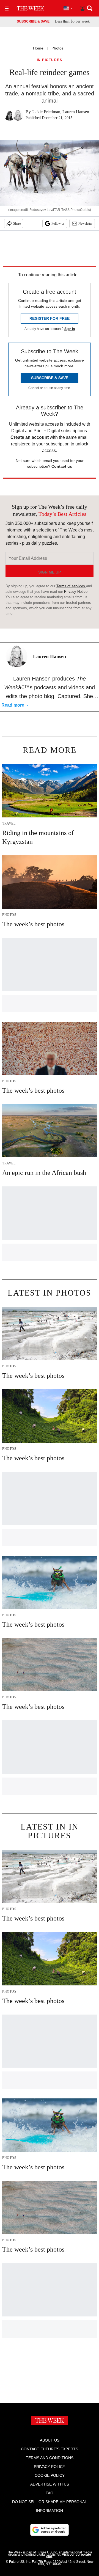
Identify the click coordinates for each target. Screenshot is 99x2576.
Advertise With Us (50, 2484)
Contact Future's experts (50, 2449)
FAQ (50, 2493)
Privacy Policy (50, 2467)
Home (38, 48)
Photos (57, 48)
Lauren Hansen (76, 112)
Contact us (62, 466)
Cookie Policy (50, 2475)
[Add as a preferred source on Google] (50, 2530)
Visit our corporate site (69, 2556)
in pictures (50, 60)
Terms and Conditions (50, 2458)
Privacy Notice (76, 592)
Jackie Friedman (46, 112)
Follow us (58, 224)
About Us (50, 2440)
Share (17, 224)
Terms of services (71, 586)
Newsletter (85, 224)
